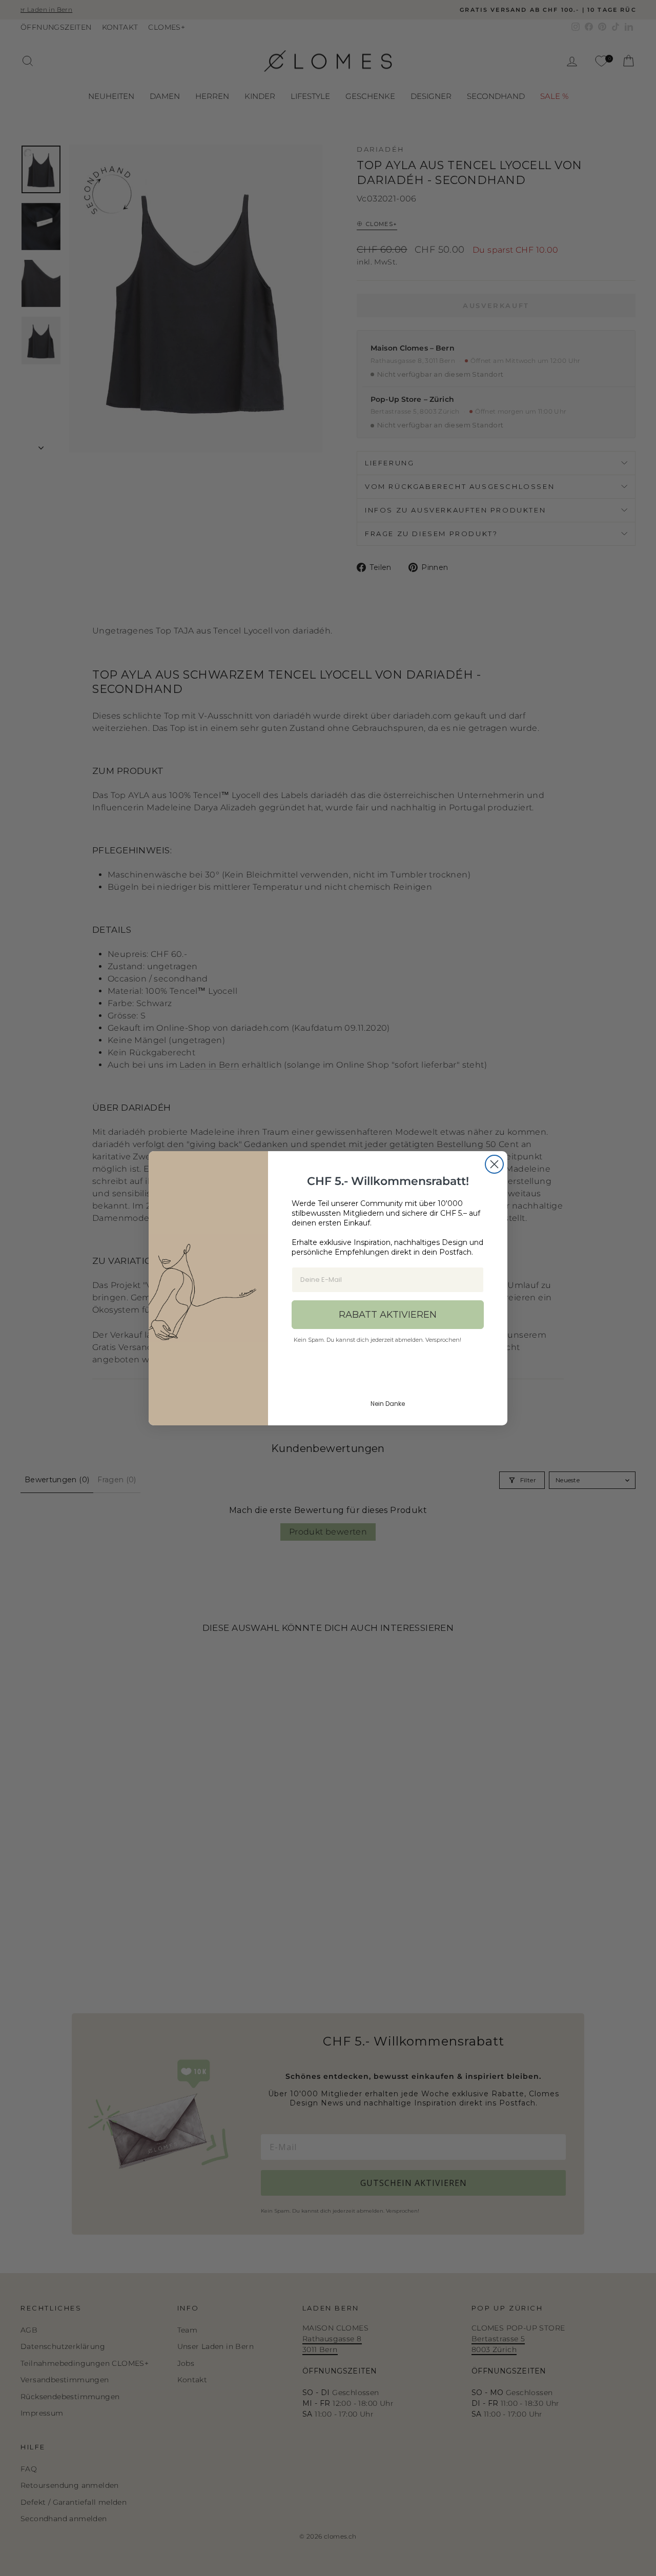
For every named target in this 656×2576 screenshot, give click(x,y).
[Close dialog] (494, 1164)
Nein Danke (388, 1404)
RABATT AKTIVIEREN (388, 1315)
